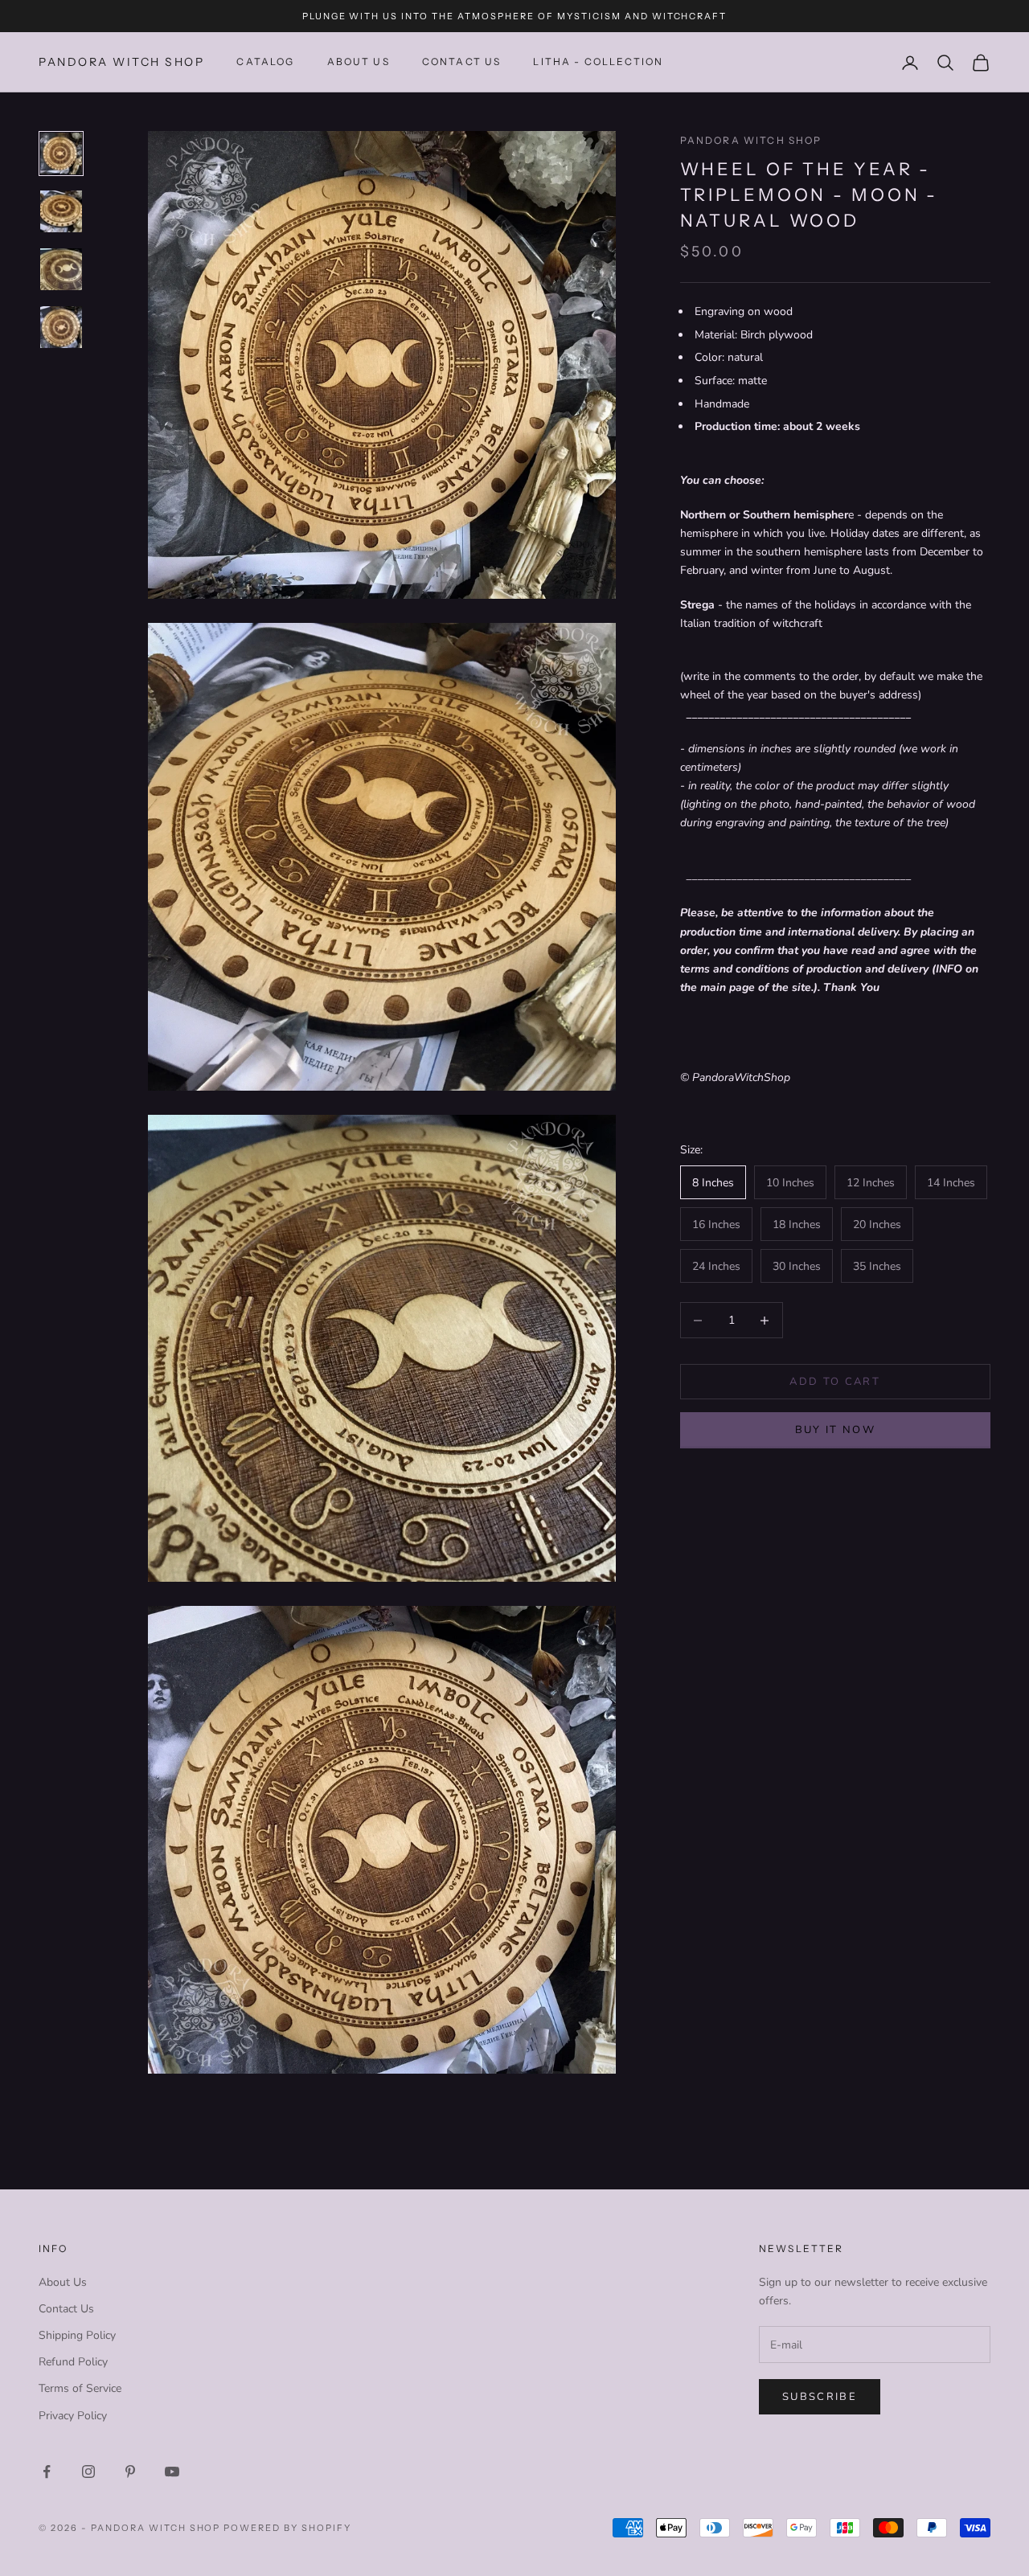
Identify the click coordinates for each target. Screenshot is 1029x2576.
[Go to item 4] (61, 327)
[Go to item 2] (61, 211)
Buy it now (835, 1431)
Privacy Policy (73, 2416)
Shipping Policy (77, 2335)
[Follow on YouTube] (172, 2472)
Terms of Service (80, 2388)
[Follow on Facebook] (47, 2472)
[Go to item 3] (61, 269)
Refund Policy (73, 2362)
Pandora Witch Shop (751, 140)
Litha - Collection (598, 62)
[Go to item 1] (61, 154)
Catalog (265, 62)
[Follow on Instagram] (88, 2472)
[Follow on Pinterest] (130, 2472)
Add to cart (835, 1382)
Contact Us (66, 2309)
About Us (359, 62)
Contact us (462, 62)
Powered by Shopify (287, 2528)
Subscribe (820, 2397)
